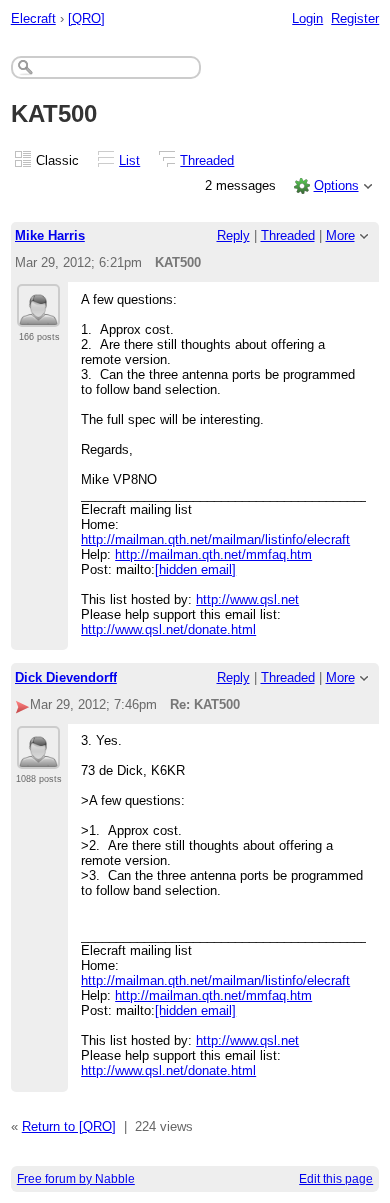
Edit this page (336, 1179)
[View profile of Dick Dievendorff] (38, 757)
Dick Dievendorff (66, 677)
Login (307, 18)
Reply (233, 235)
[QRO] (86, 18)
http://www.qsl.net (247, 599)
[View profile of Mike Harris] (38, 315)
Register (355, 18)
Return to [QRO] (69, 1126)
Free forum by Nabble (76, 1179)
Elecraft (33, 18)
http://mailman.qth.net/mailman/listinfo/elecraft (215, 539)
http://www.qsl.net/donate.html (168, 629)
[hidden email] (195, 569)
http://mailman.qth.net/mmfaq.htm (213, 554)
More (340, 235)
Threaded (207, 160)
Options (336, 185)
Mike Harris (50, 235)
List (129, 160)
